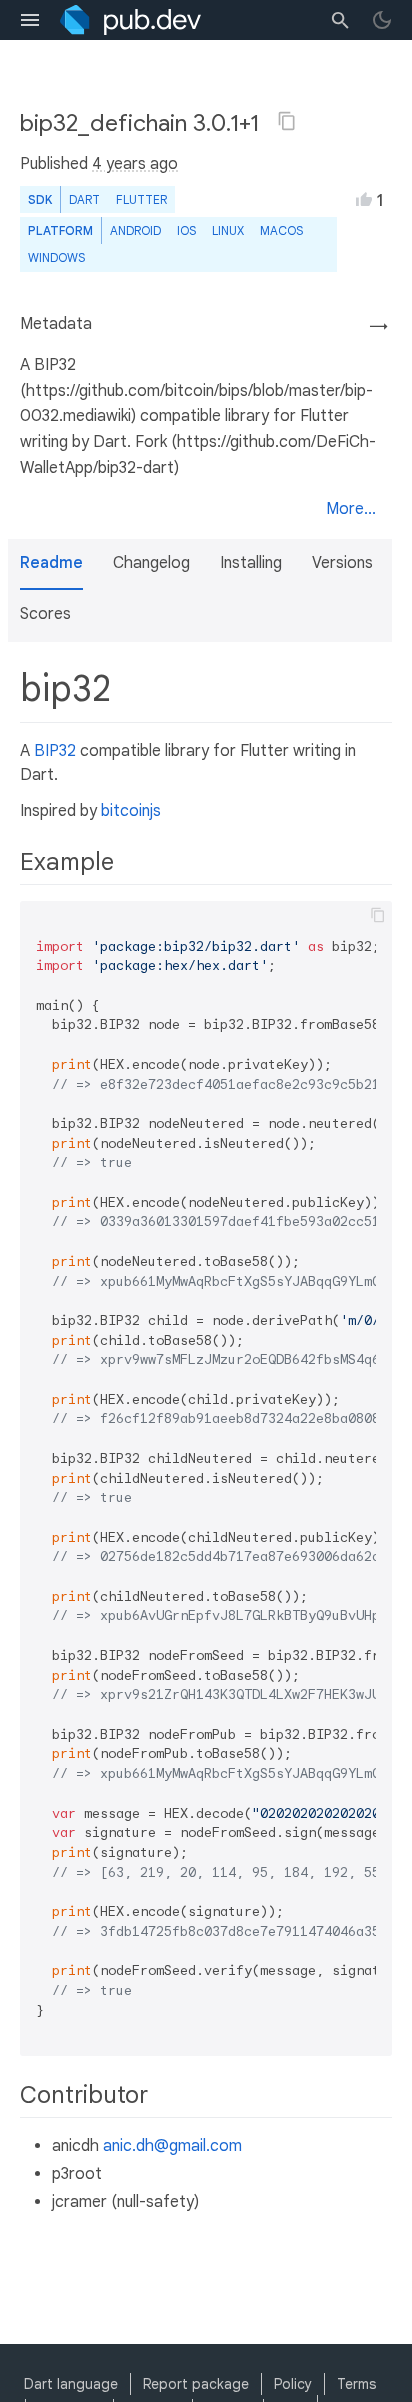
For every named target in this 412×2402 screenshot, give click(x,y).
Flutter (141, 199)
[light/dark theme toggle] (382, 20)
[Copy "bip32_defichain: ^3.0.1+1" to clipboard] (287, 121)
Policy (293, 2384)
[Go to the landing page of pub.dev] (130, 20)
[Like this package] (364, 199)
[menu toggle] (30, 20)
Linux (228, 230)
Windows (56, 257)
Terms (356, 2384)
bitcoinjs (131, 811)
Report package (196, 2384)
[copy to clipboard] (378, 915)
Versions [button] (342, 563)
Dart (84, 199)
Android (135, 230)
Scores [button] (45, 614)
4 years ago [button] (135, 164)
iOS (186, 230)
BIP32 (55, 751)
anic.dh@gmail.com (172, 2146)
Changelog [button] (151, 563)
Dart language (71, 2384)
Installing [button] (251, 563)
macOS (281, 230)
